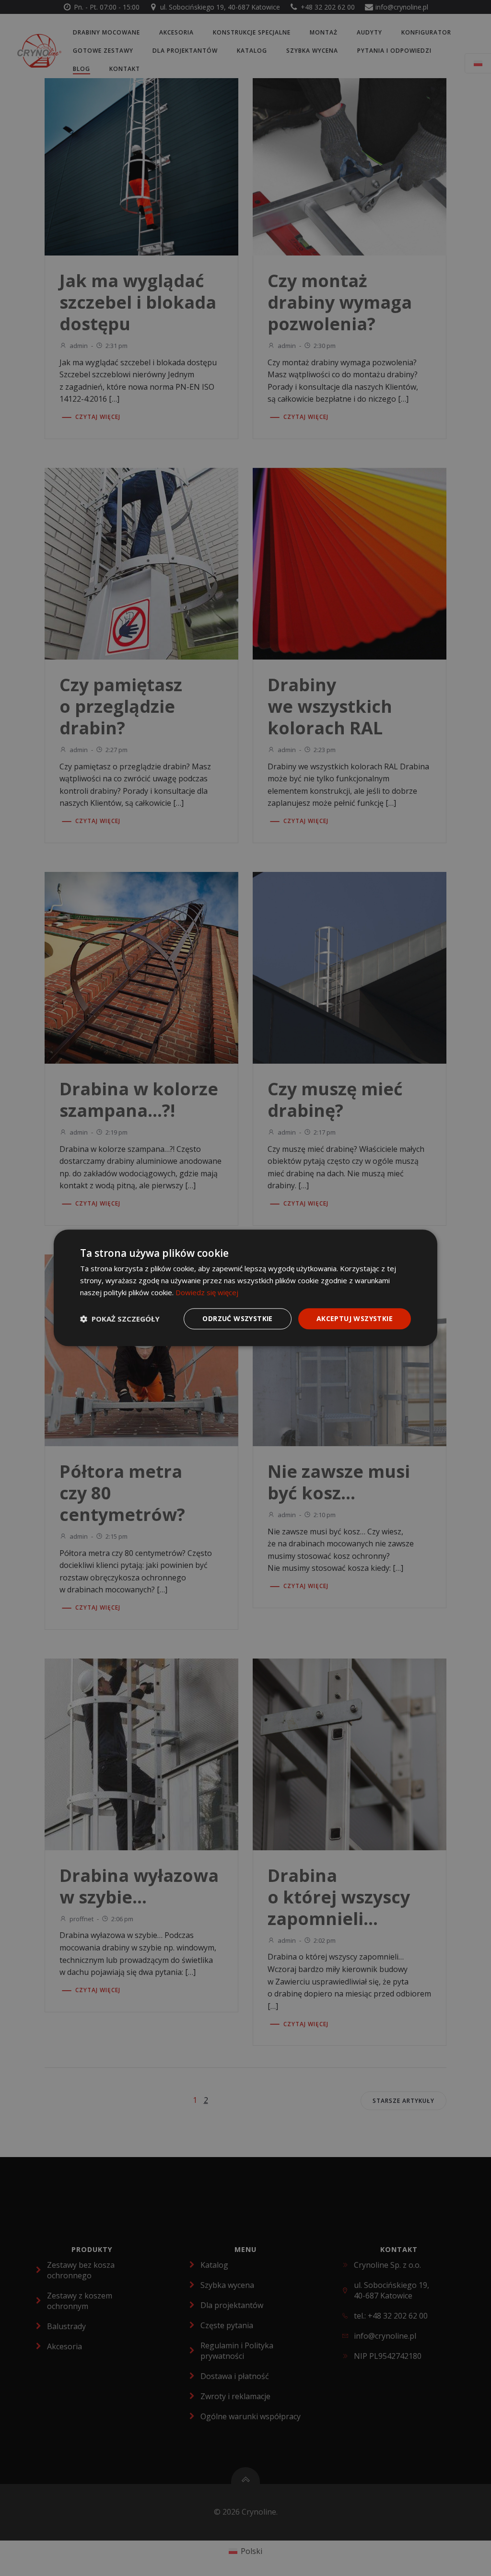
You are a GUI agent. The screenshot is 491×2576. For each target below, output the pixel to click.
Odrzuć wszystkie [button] (237, 1318)
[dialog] (245, 1288)
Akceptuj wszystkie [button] (355, 1318)
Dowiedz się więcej (207, 1292)
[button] (120, 1319)
